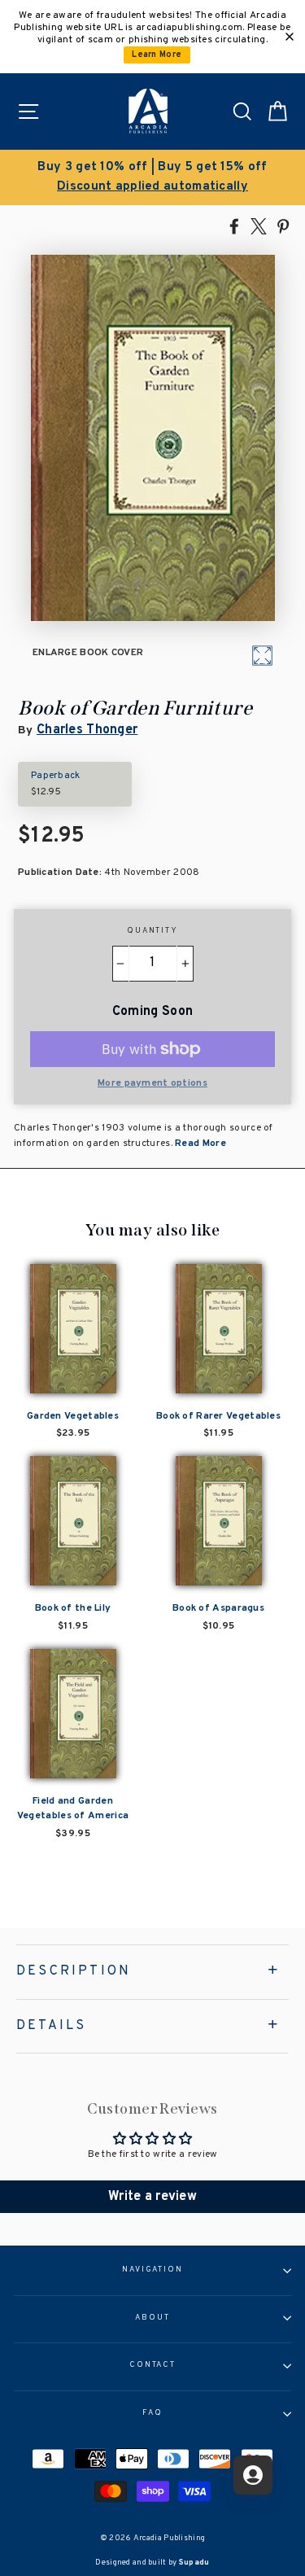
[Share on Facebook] (234, 225)
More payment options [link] (152, 1083)
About (152, 2318)
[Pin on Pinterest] (283, 225)
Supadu (194, 2563)
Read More (199, 1144)
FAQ (152, 2413)
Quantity (152, 931)
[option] (152, 177)
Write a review (152, 2197)
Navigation (152, 2270)
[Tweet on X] (259, 225)
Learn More (157, 55)
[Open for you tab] (253, 2475)
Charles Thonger (87, 730)
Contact (152, 2365)
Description (74, 1971)
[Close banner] (290, 37)
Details (51, 2026)
